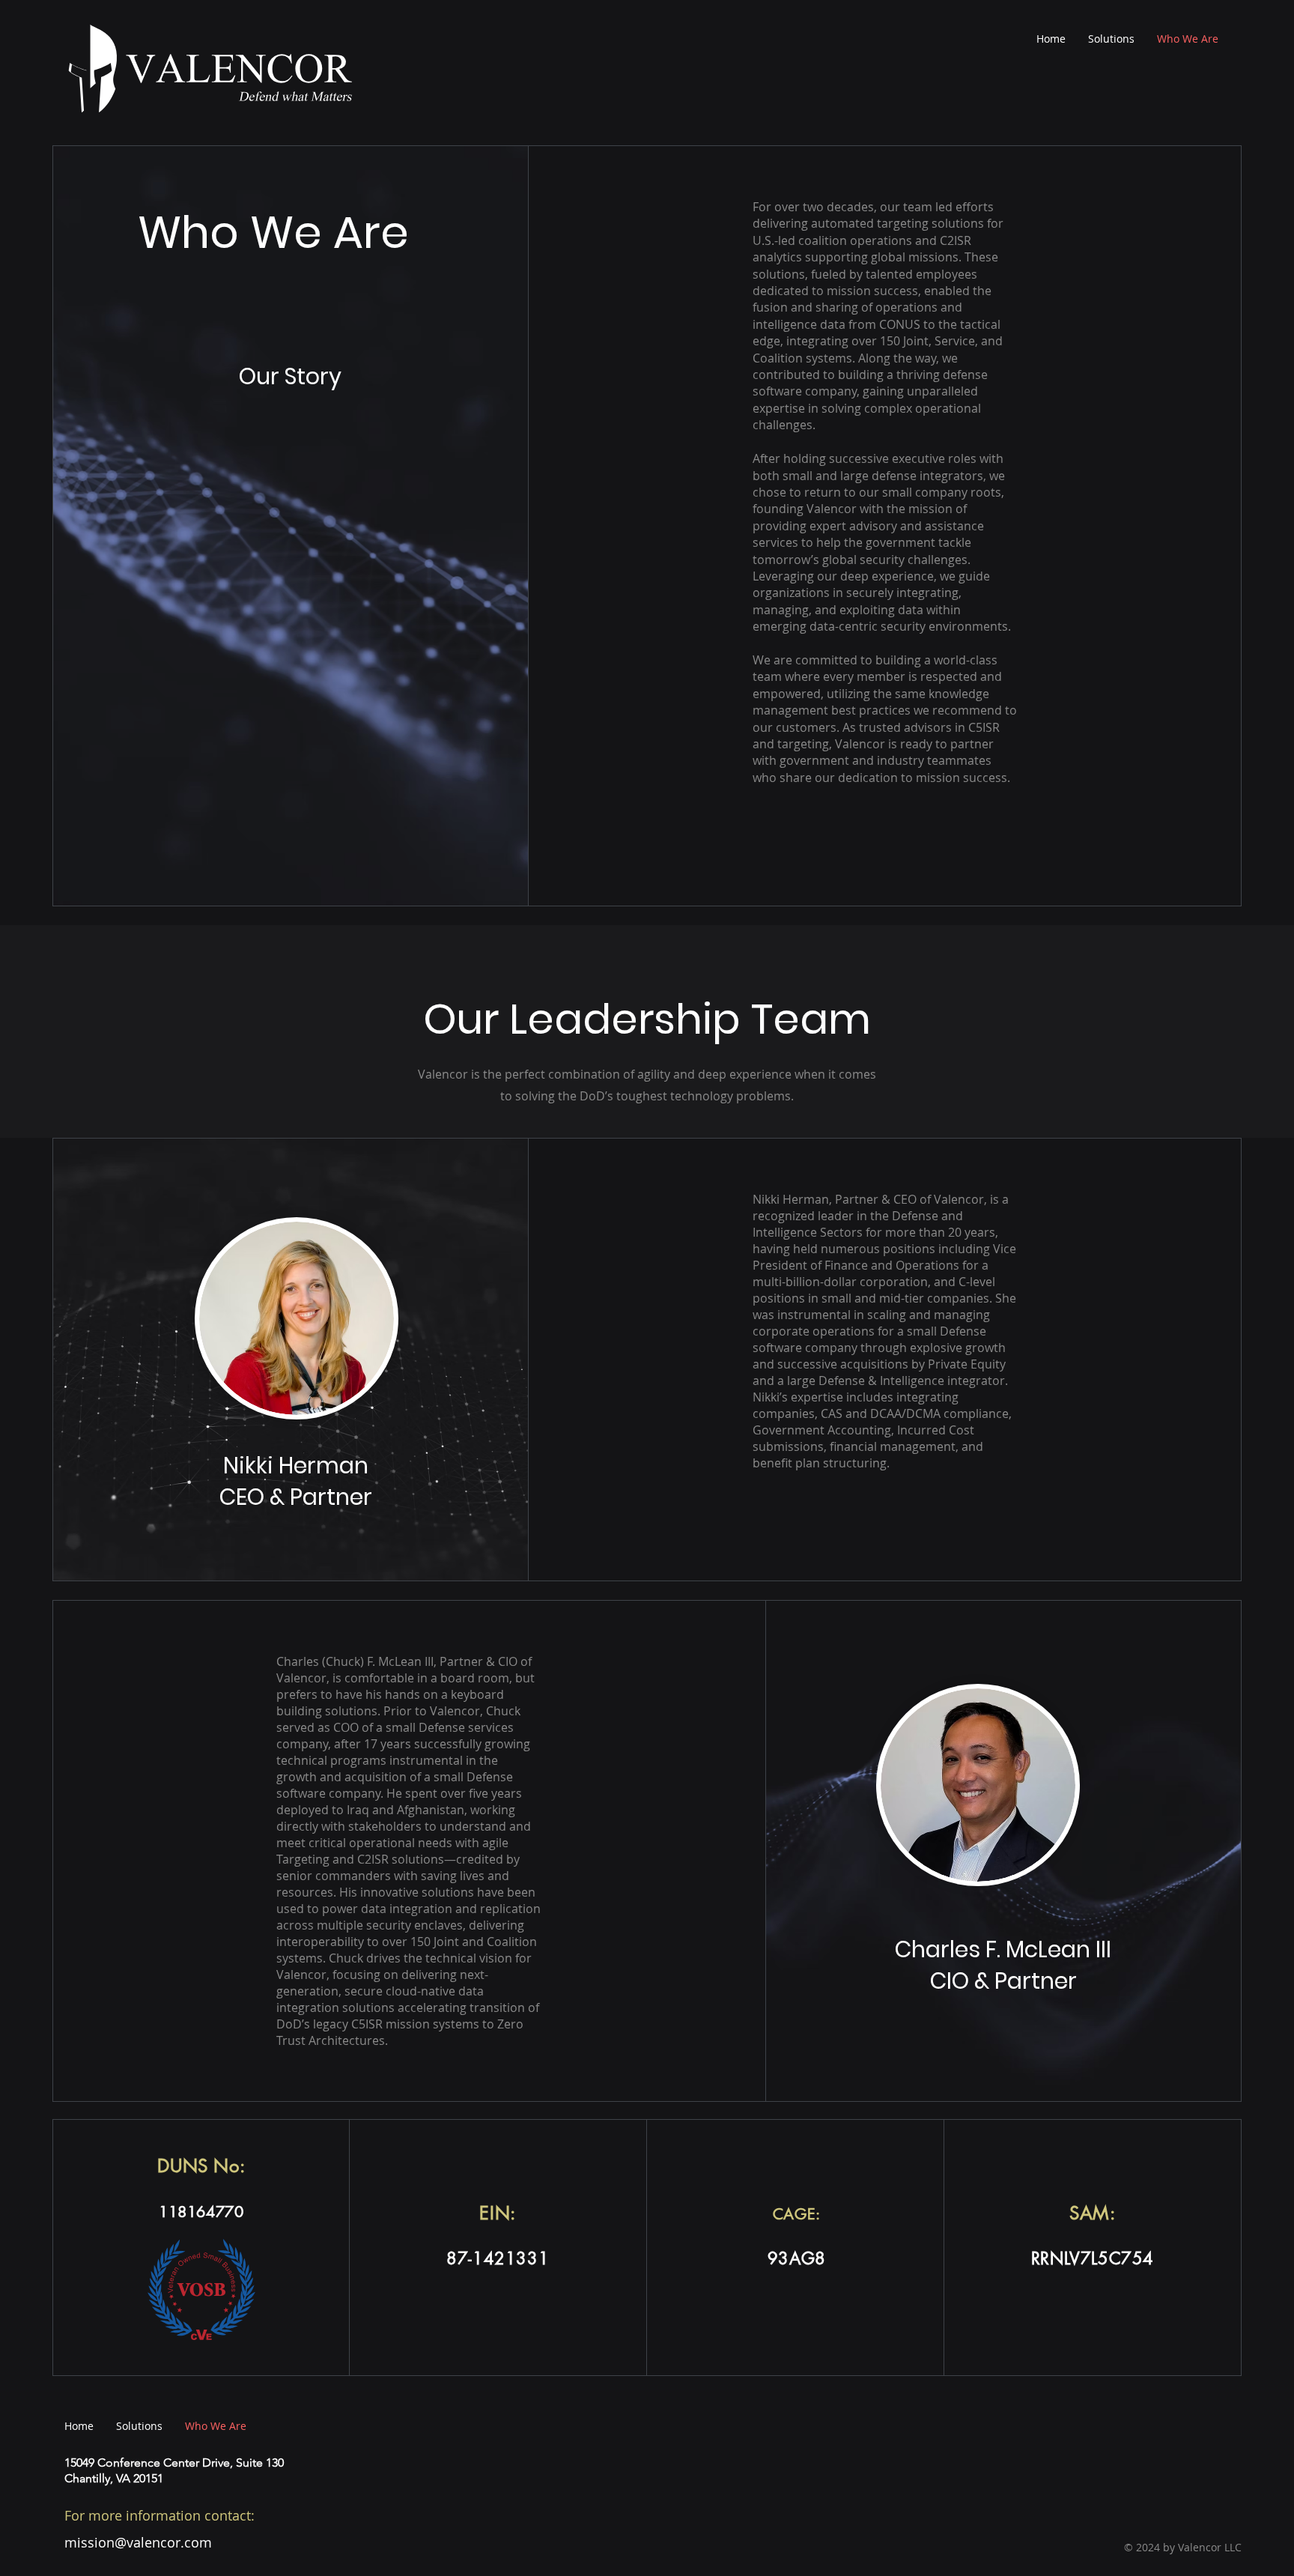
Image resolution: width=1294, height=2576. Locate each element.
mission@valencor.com (138, 2542)
